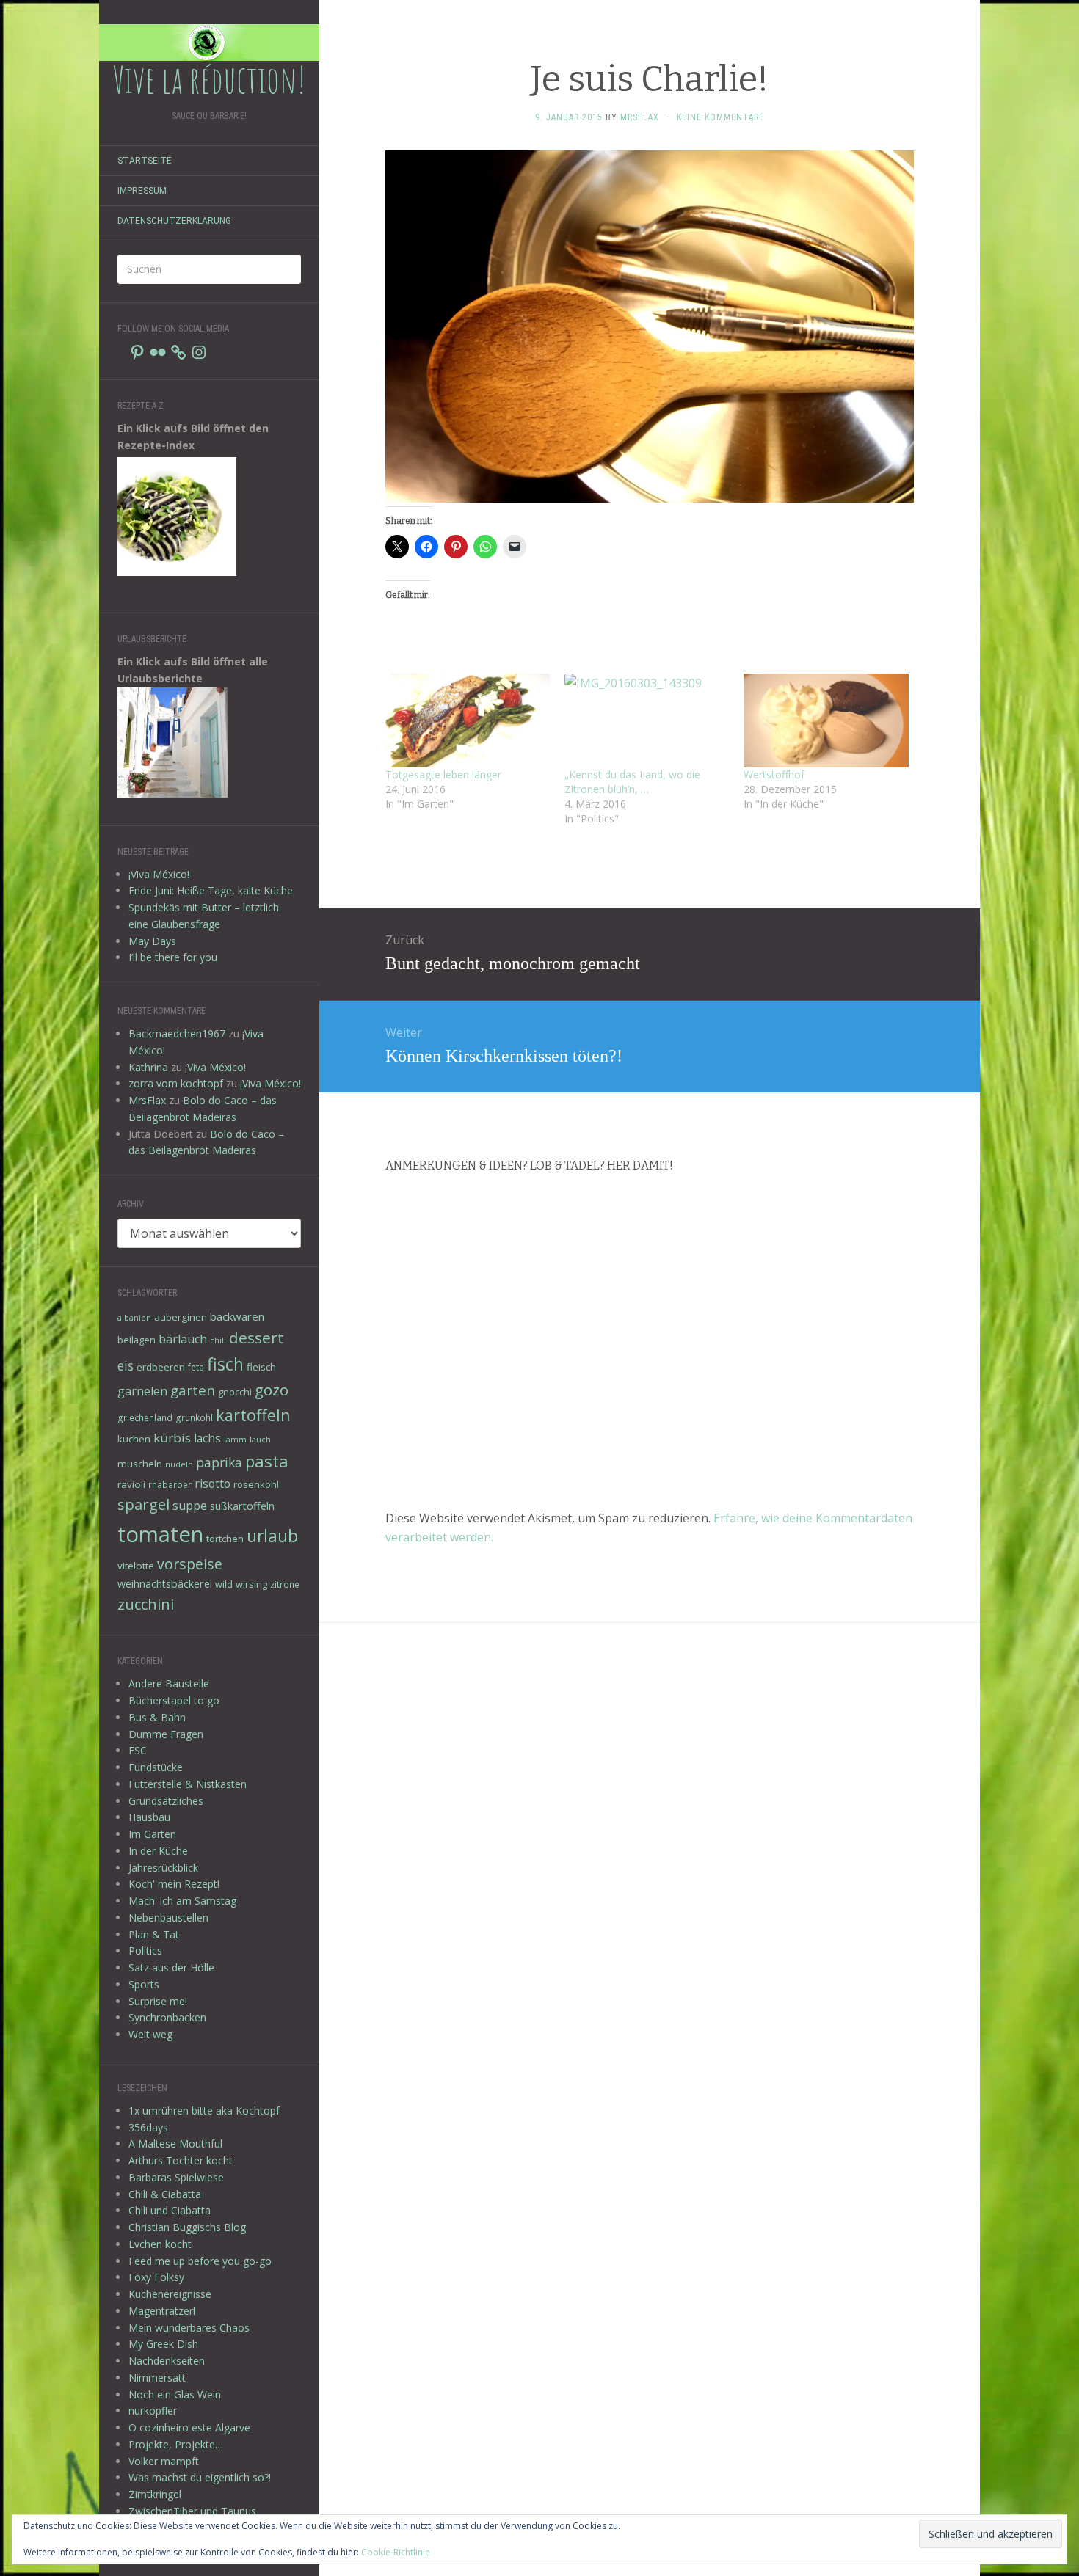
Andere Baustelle (169, 1683)
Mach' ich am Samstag (182, 1901)
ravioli (131, 1484)
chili (218, 1340)
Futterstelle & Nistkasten (188, 1784)
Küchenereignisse (170, 2294)
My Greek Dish (163, 2344)
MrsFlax (147, 1100)
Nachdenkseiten (167, 2361)
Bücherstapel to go (174, 1700)
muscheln (140, 1464)
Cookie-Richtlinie (396, 2552)
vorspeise (190, 1564)
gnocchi (235, 1392)
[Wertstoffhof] (826, 720)
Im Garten (152, 1834)
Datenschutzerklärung (174, 221)
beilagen (137, 1340)
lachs (207, 1438)
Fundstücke (156, 1767)
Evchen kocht (160, 2244)
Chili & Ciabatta (165, 2194)
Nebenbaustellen (168, 1918)
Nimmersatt (157, 2378)
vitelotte (136, 1566)
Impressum (142, 191)
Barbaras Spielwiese (176, 2177)
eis (126, 1365)
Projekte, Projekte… (176, 2444)
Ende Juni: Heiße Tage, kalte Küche (211, 890)
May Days (152, 941)
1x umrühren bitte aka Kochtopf (204, 2110)
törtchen (225, 1539)
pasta (267, 1461)
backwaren (237, 1316)
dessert (257, 1338)
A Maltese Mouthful (175, 2143)
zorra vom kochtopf (176, 1083)
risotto (212, 1484)
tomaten (160, 1534)
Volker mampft (164, 2461)
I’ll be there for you (173, 957)
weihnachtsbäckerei (165, 1584)
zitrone (285, 1584)
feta (196, 1367)
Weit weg (150, 2034)
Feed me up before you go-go (200, 2261)
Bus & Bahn (157, 1717)
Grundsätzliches (166, 1801)
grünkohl (194, 1417)
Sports (144, 1984)
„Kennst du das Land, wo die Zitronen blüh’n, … (632, 782)
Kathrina (148, 1067)
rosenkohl (256, 1484)
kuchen (134, 1439)
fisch (225, 1364)
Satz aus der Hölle (171, 1967)
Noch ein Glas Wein (175, 2394)
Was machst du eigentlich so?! (200, 2477)
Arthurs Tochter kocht (181, 2160)
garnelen (142, 1391)
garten (193, 1390)
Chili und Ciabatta (170, 2210)
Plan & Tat (154, 1934)
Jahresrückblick (163, 1868)
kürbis (172, 1438)
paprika (219, 1462)
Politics (145, 1951)
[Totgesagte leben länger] (468, 720)
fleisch (261, 1367)
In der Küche (158, 1851)
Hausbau (149, 1817)
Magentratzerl (162, 2311)
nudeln (179, 1464)
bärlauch (183, 1339)
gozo (272, 1390)
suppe (190, 1506)
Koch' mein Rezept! (174, 1884)
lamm (235, 1440)
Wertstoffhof (774, 774)
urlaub (272, 1536)
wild (224, 1584)
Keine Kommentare (720, 117)
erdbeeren (161, 1367)
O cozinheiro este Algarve (189, 2427)
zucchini (146, 1604)
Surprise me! (158, 2001)
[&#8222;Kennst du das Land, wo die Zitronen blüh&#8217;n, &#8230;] (647, 720)
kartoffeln (253, 1415)
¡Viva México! (159, 874)
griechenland (145, 1417)
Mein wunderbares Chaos (189, 2328)
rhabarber (170, 1484)
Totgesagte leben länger (443, 774)
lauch (260, 1440)
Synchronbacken (167, 2017)
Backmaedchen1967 (177, 1033)
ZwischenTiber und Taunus (192, 2511)
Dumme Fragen (166, 1734)
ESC (138, 1750)
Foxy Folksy (156, 2277)
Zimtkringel (155, 2494)
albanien (134, 1318)
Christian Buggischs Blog (187, 2227)
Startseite (145, 161)
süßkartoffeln (242, 1506)
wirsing (251, 1584)
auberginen (181, 1317)
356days (148, 2127)
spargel (143, 1504)
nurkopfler (153, 2411)
